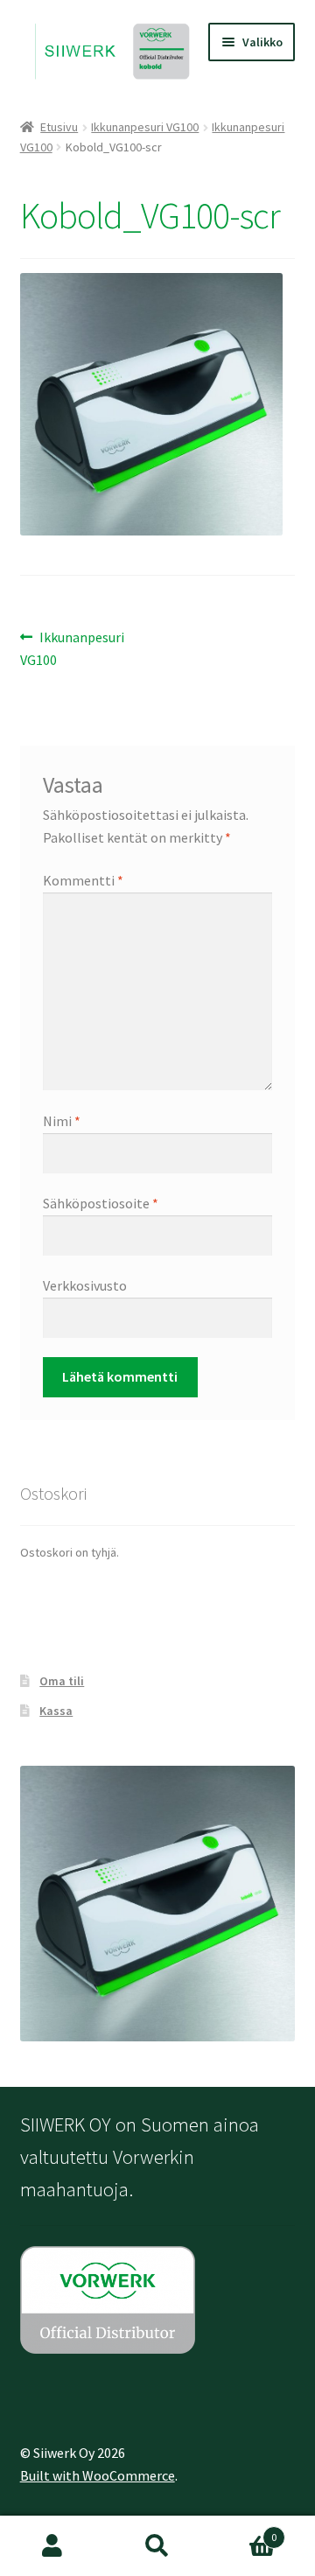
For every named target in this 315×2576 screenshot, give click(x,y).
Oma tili (62, 1681)
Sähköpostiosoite (101, 1203)
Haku (157, 2546)
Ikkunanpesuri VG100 (145, 127)
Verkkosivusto (85, 1285)
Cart (243, 2531)
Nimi (62, 1121)
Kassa (56, 1711)
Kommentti (83, 880)
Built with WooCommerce (98, 2475)
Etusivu (59, 127)
